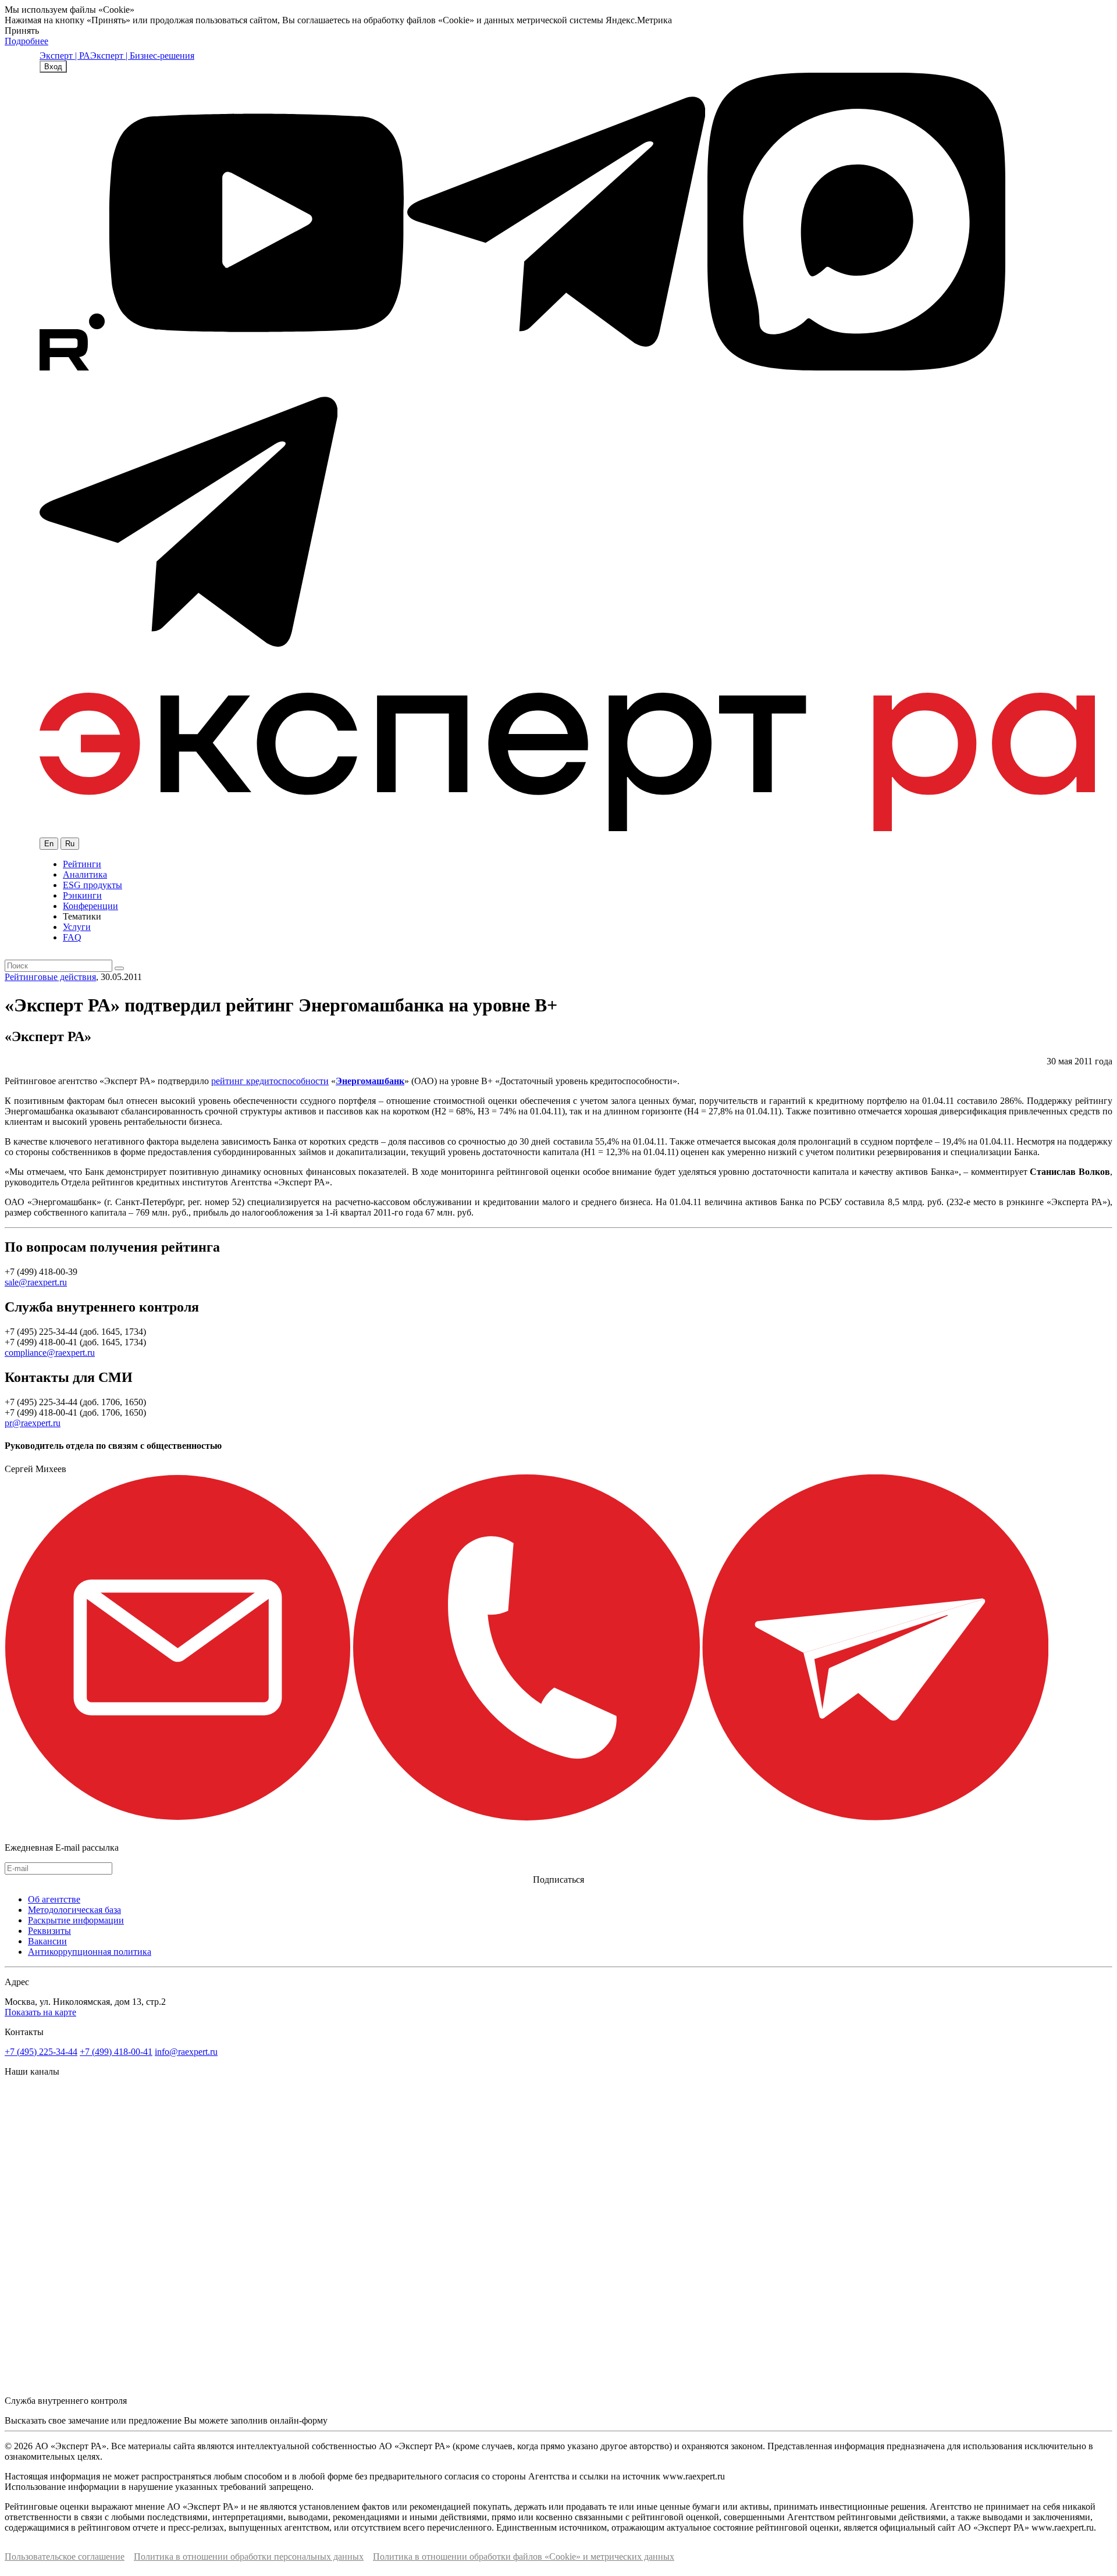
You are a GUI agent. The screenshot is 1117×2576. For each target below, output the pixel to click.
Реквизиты (49, 1931)
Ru (70, 844)
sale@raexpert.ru (36, 1282)
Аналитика (85, 874)
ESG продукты (93, 885)
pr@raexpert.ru (33, 1423)
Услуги (77, 927)
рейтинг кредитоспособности (270, 1081)
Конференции (90, 906)
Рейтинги (82, 864)
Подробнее (26, 41)
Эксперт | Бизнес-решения (142, 56)
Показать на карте (40, 2012)
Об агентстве (54, 1899)
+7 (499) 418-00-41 (116, 2052)
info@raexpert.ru (186, 2052)
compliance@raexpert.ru (50, 1353)
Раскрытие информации (76, 1920)
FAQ (72, 937)
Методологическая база (74, 1910)
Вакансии (47, 1941)
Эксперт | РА (65, 56)
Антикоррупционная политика (90, 1952)
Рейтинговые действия (50, 977)
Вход (53, 67)
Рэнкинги (82, 895)
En (49, 844)
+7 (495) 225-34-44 (41, 2052)
